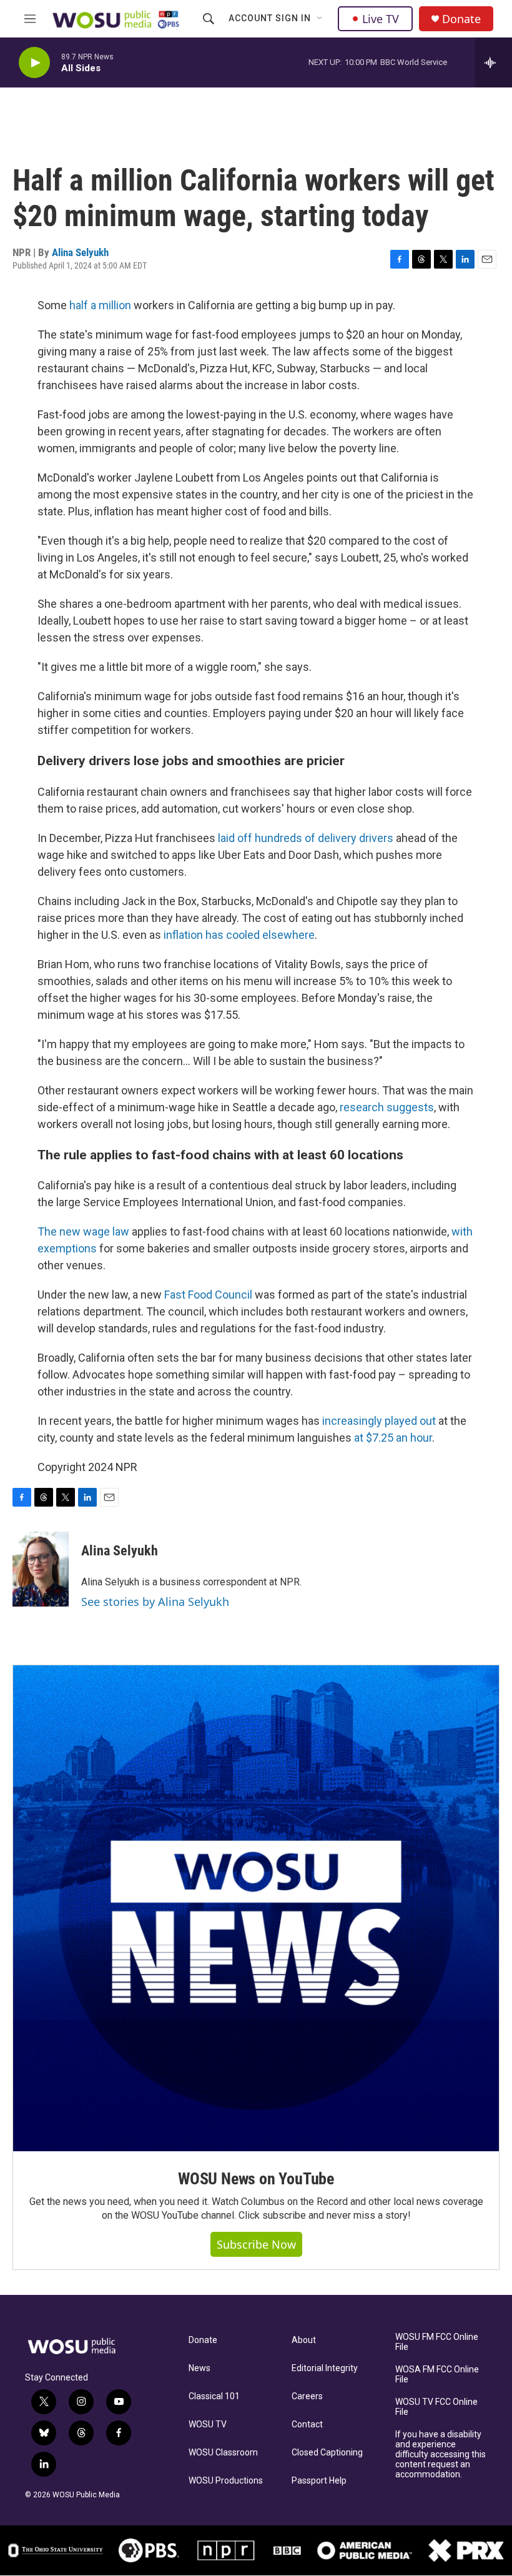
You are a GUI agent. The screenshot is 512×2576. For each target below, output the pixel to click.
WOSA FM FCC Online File (437, 2375)
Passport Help (319, 2481)
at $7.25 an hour (393, 1438)
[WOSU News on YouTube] (256, 1908)
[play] (34, 63)
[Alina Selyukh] (41, 1569)
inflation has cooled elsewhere (239, 935)
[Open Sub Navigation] (320, 19)
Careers (307, 2396)
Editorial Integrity (325, 2368)
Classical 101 (214, 2396)
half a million (101, 305)
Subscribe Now (256, 2244)
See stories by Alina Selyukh (155, 1602)
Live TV (381, 19)
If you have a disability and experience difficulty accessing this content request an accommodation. (441, 2455)
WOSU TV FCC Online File (436, 2407)
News (199, 2368)
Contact (307, 2425)
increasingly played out (379, 1421)
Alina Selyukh (80, 252)
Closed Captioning (327, 2453)
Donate (461, 19)
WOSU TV (208, 2425)
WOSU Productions (226, 2481)
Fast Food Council (207, 1295)
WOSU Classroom (223, 2453)
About (304, 2340)
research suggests (387, 1107)
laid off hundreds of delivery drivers (306, 838)
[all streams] (494, 62)
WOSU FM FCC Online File (437, 2342)
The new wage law (83, 1231)
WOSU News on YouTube (256, 2179)
